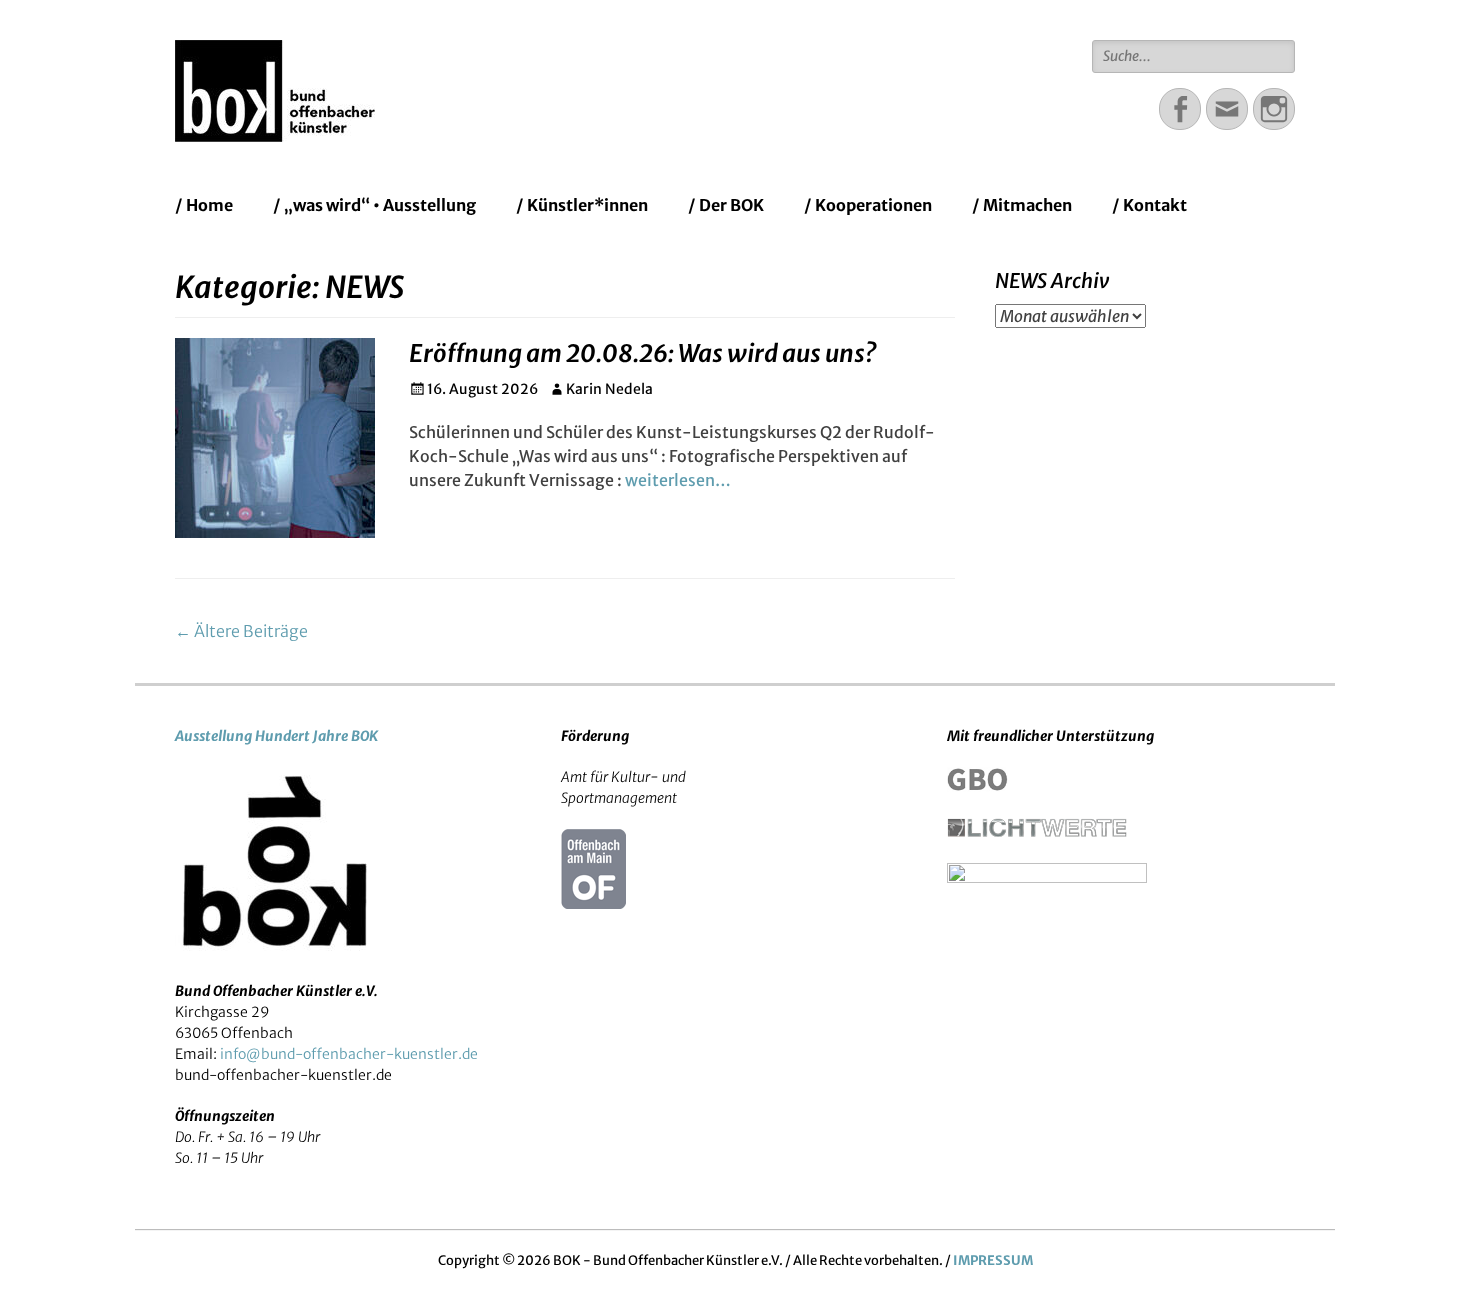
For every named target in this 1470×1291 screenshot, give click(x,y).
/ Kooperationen (868, 205)
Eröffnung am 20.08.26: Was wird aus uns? (642, 353)
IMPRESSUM (993, 1260)
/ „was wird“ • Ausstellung (374, 205)
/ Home (204, 205)
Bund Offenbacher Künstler (609, 64)
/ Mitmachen (1022, 205)
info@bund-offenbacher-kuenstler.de (349, 1054)
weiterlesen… (678, 480)
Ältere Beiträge (241, 631)
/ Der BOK (726, 205)
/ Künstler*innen (582, 205)
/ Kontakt (1149, 205)
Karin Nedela (609, 389)
